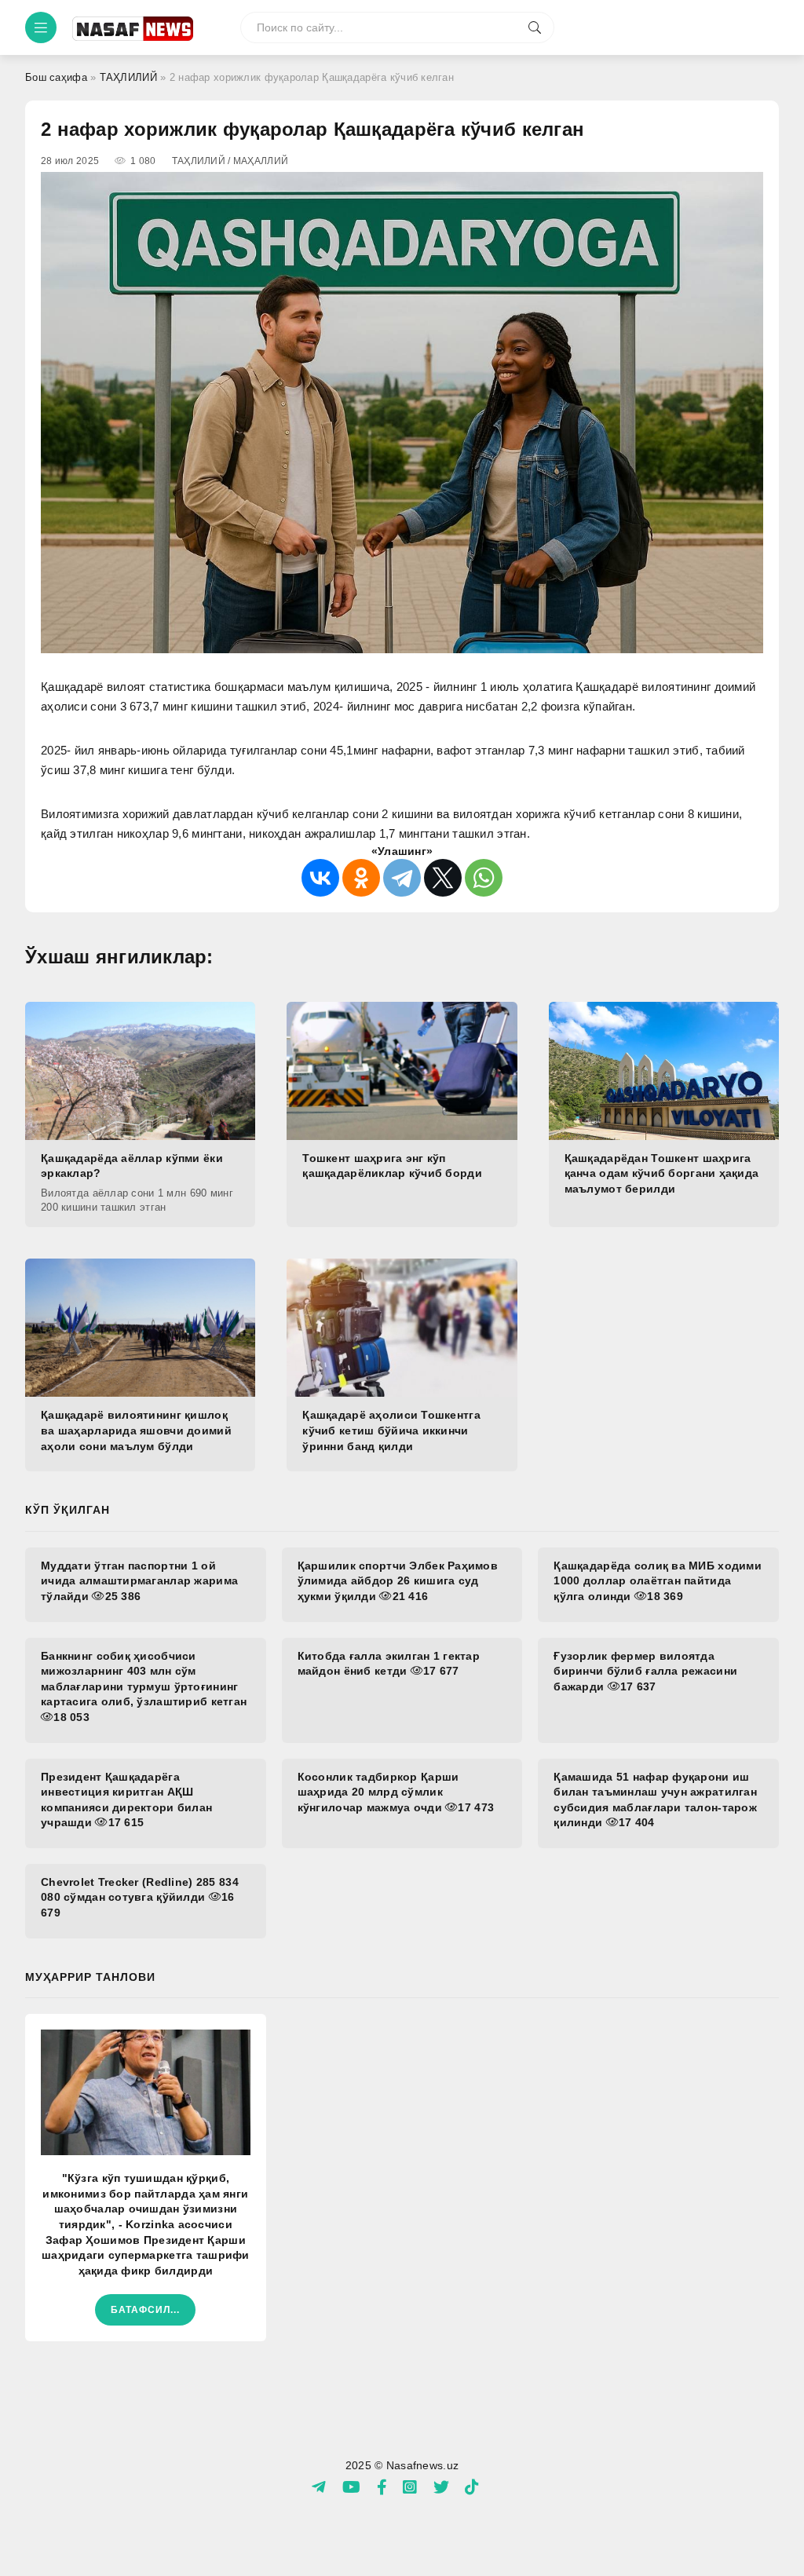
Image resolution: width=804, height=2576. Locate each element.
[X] (443, 878)
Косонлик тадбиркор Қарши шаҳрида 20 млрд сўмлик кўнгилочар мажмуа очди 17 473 (396, 1792)
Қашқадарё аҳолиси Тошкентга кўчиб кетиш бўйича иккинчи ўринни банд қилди (391, 1430)
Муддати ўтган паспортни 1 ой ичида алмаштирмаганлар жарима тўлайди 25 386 (139, 1581)
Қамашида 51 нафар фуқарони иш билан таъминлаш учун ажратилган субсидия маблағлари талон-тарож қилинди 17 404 (655, 1800)
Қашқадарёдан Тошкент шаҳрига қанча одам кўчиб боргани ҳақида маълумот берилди (662, 1173)
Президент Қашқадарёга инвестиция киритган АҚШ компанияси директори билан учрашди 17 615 (126, 1800)
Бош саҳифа (56, 77)
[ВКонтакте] (320, 878)
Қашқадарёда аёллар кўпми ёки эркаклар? (132, 1166)
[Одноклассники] (361, 878)
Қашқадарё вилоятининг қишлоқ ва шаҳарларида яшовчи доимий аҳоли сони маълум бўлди (136, 1430)
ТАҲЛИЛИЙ (128, 77)
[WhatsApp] (484, 878)
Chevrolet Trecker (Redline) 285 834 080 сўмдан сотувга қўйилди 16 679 (140, 1897)
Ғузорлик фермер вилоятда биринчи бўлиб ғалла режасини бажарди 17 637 (645, 1671)
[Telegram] (402, 878)
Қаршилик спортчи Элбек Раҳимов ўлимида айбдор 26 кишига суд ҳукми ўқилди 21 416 (398, 1581)
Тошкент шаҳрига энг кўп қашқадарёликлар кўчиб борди (392, 1166)
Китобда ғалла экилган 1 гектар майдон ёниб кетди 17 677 (389, 1664)
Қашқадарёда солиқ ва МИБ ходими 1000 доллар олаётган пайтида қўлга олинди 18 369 (658, 1581)
